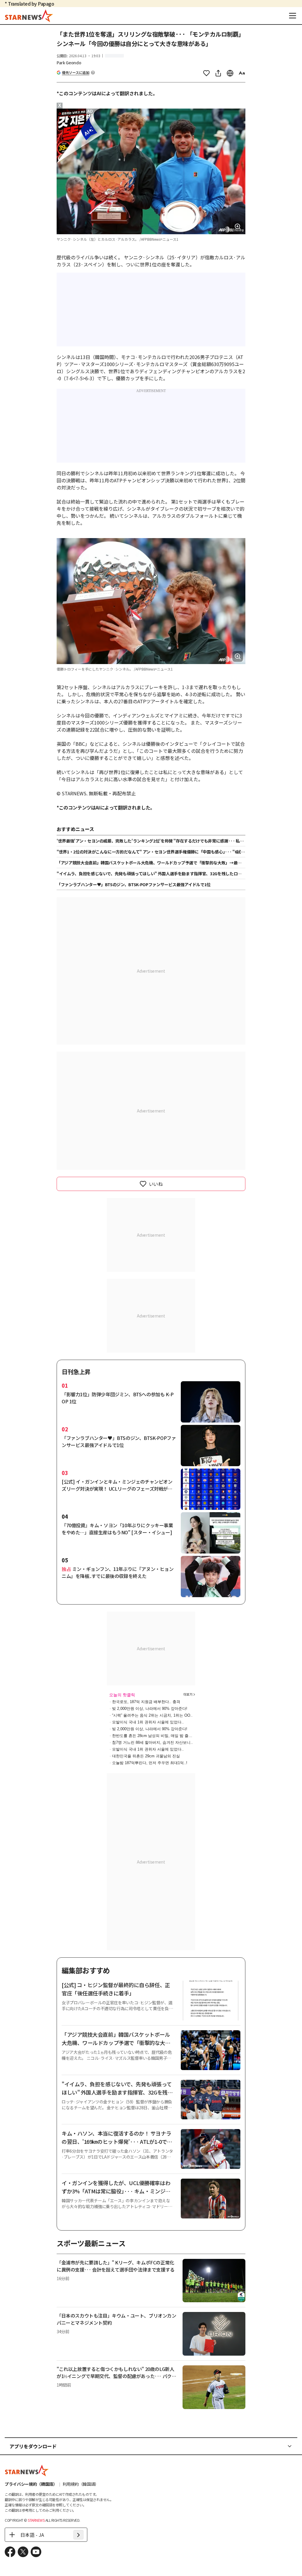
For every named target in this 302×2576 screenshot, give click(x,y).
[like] (206, 73)
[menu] (293, 16)
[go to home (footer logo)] (27, 2470)
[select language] (230, 73)
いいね (156, 1184)
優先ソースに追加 (76, 73)
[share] (218, 73)
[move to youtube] (36, 2552)
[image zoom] (238, 227)
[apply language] (78, 2535)
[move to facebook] (10, 2552)
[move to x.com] (23, 2552)
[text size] (242, 73)
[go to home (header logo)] (29, 16)
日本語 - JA (32, 2535)
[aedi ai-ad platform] (91, 111)
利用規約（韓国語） (81, 2484)
